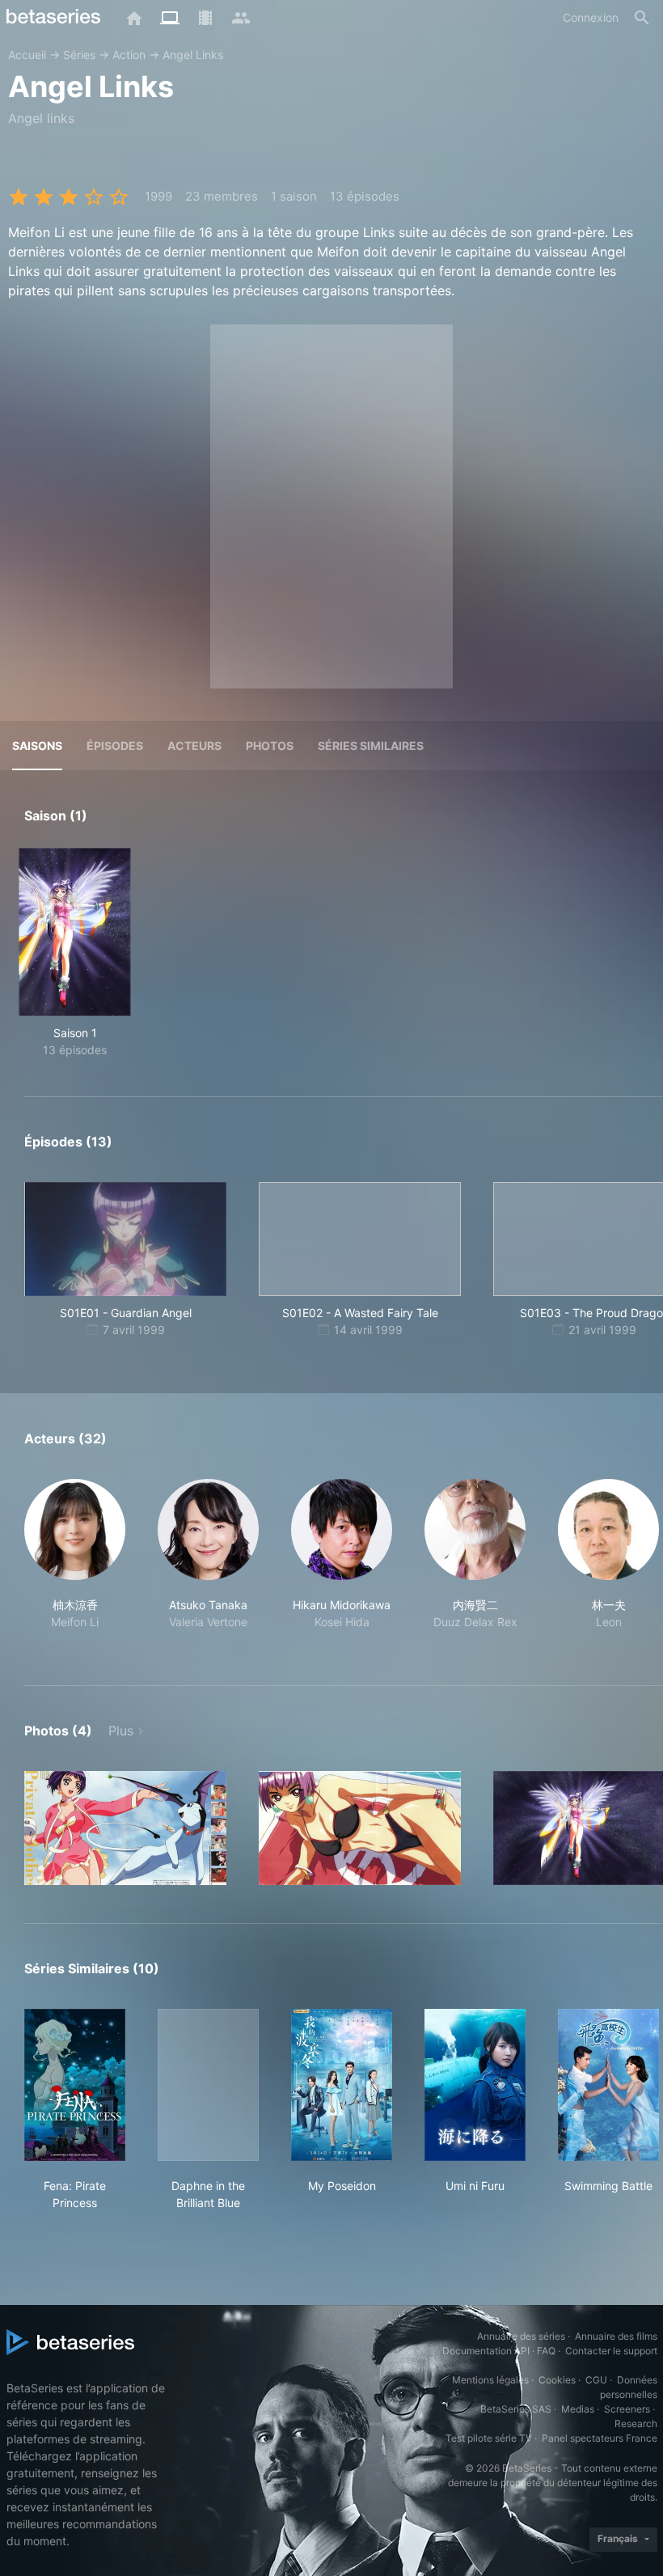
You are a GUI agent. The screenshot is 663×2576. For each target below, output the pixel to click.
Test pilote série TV (489, 2438)
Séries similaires (371, 746)
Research (636, 2423)
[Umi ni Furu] (475, 2085)
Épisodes (115, 746)
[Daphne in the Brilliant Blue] (208, 2085)
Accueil (27, 55)
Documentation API (486, 2351)
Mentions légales (490, 2380)
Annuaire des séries (521, 2336)
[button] (75, 1563)
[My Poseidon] (342, 2085)
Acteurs (194, 746)
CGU (596, 2380)
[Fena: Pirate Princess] (75, 2085)
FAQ (546, 2351)
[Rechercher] (642, 18)
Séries (79, 55)
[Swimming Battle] (608, 2085)
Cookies (557, 2380)
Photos (270, 746)
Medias (578, 2409)
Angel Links (193, 55)
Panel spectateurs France (600, 2438)
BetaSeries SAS (516, 2409)
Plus (121, 1731)
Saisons (37, 746)
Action (129, 55)
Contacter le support (611, 2351)
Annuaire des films (616, 2336)
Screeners (627, 2409)
